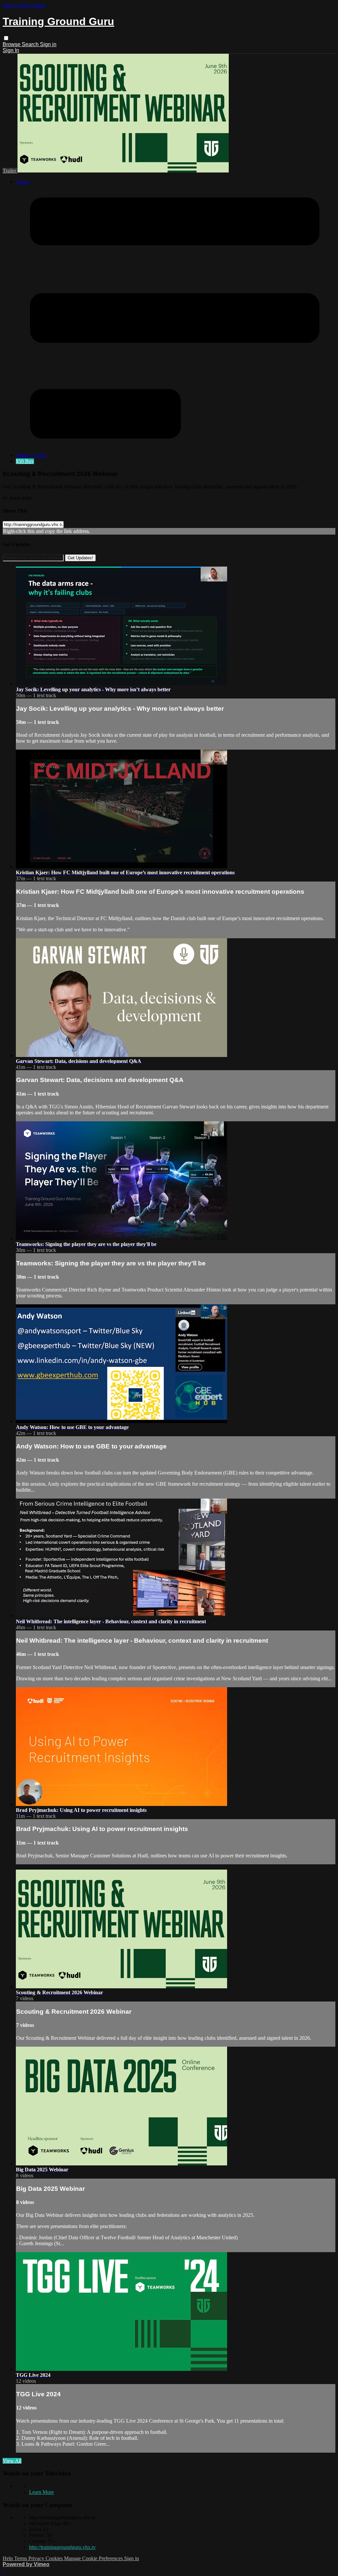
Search (31, 44)
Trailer (10, 171)
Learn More (41, 2492)
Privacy (37, 2558)
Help (8, 2558)
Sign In (11, 50)
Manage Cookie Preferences (94, 2558)
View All (12, 2461)
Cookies (55, 2558)
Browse (12, 44)
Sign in (48, 44)
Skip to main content (24, 5)
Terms (21, 2558)
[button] (6, 38)
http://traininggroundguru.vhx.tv (62, 2547)
